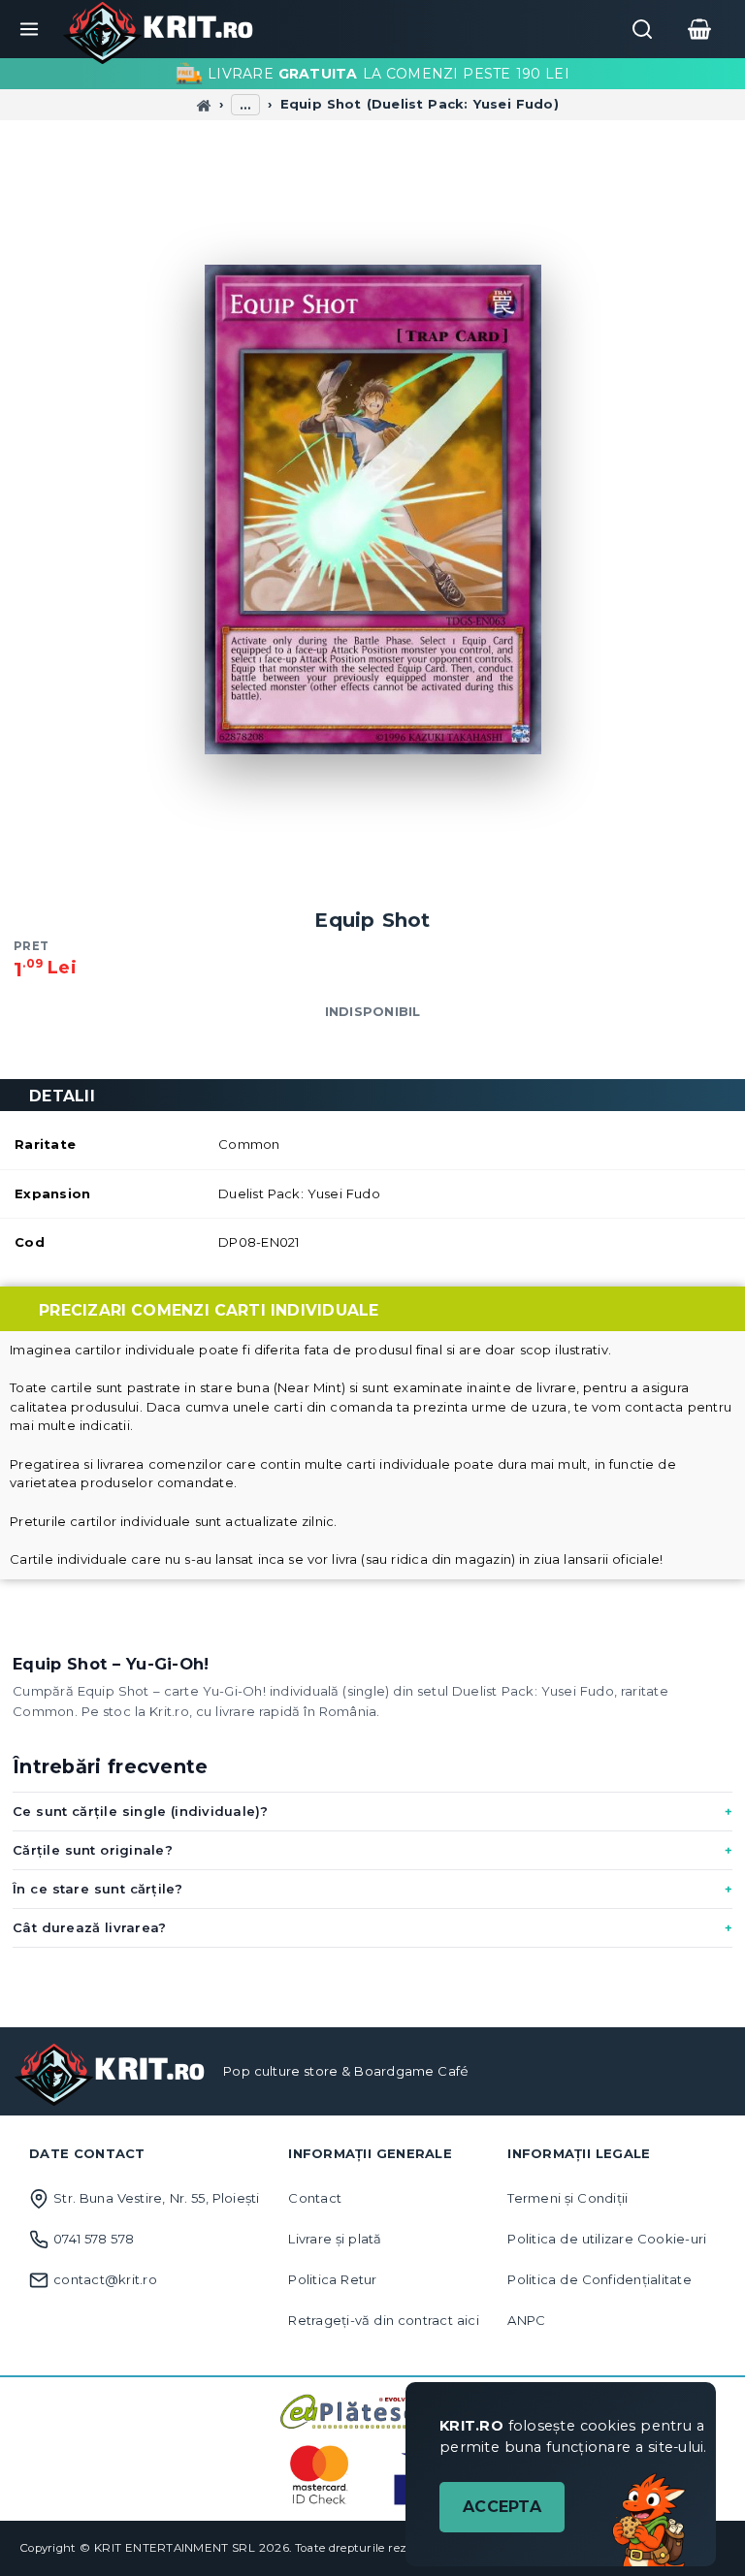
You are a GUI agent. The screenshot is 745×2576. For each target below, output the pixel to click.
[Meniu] (29, 29)
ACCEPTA (502, 2507)
